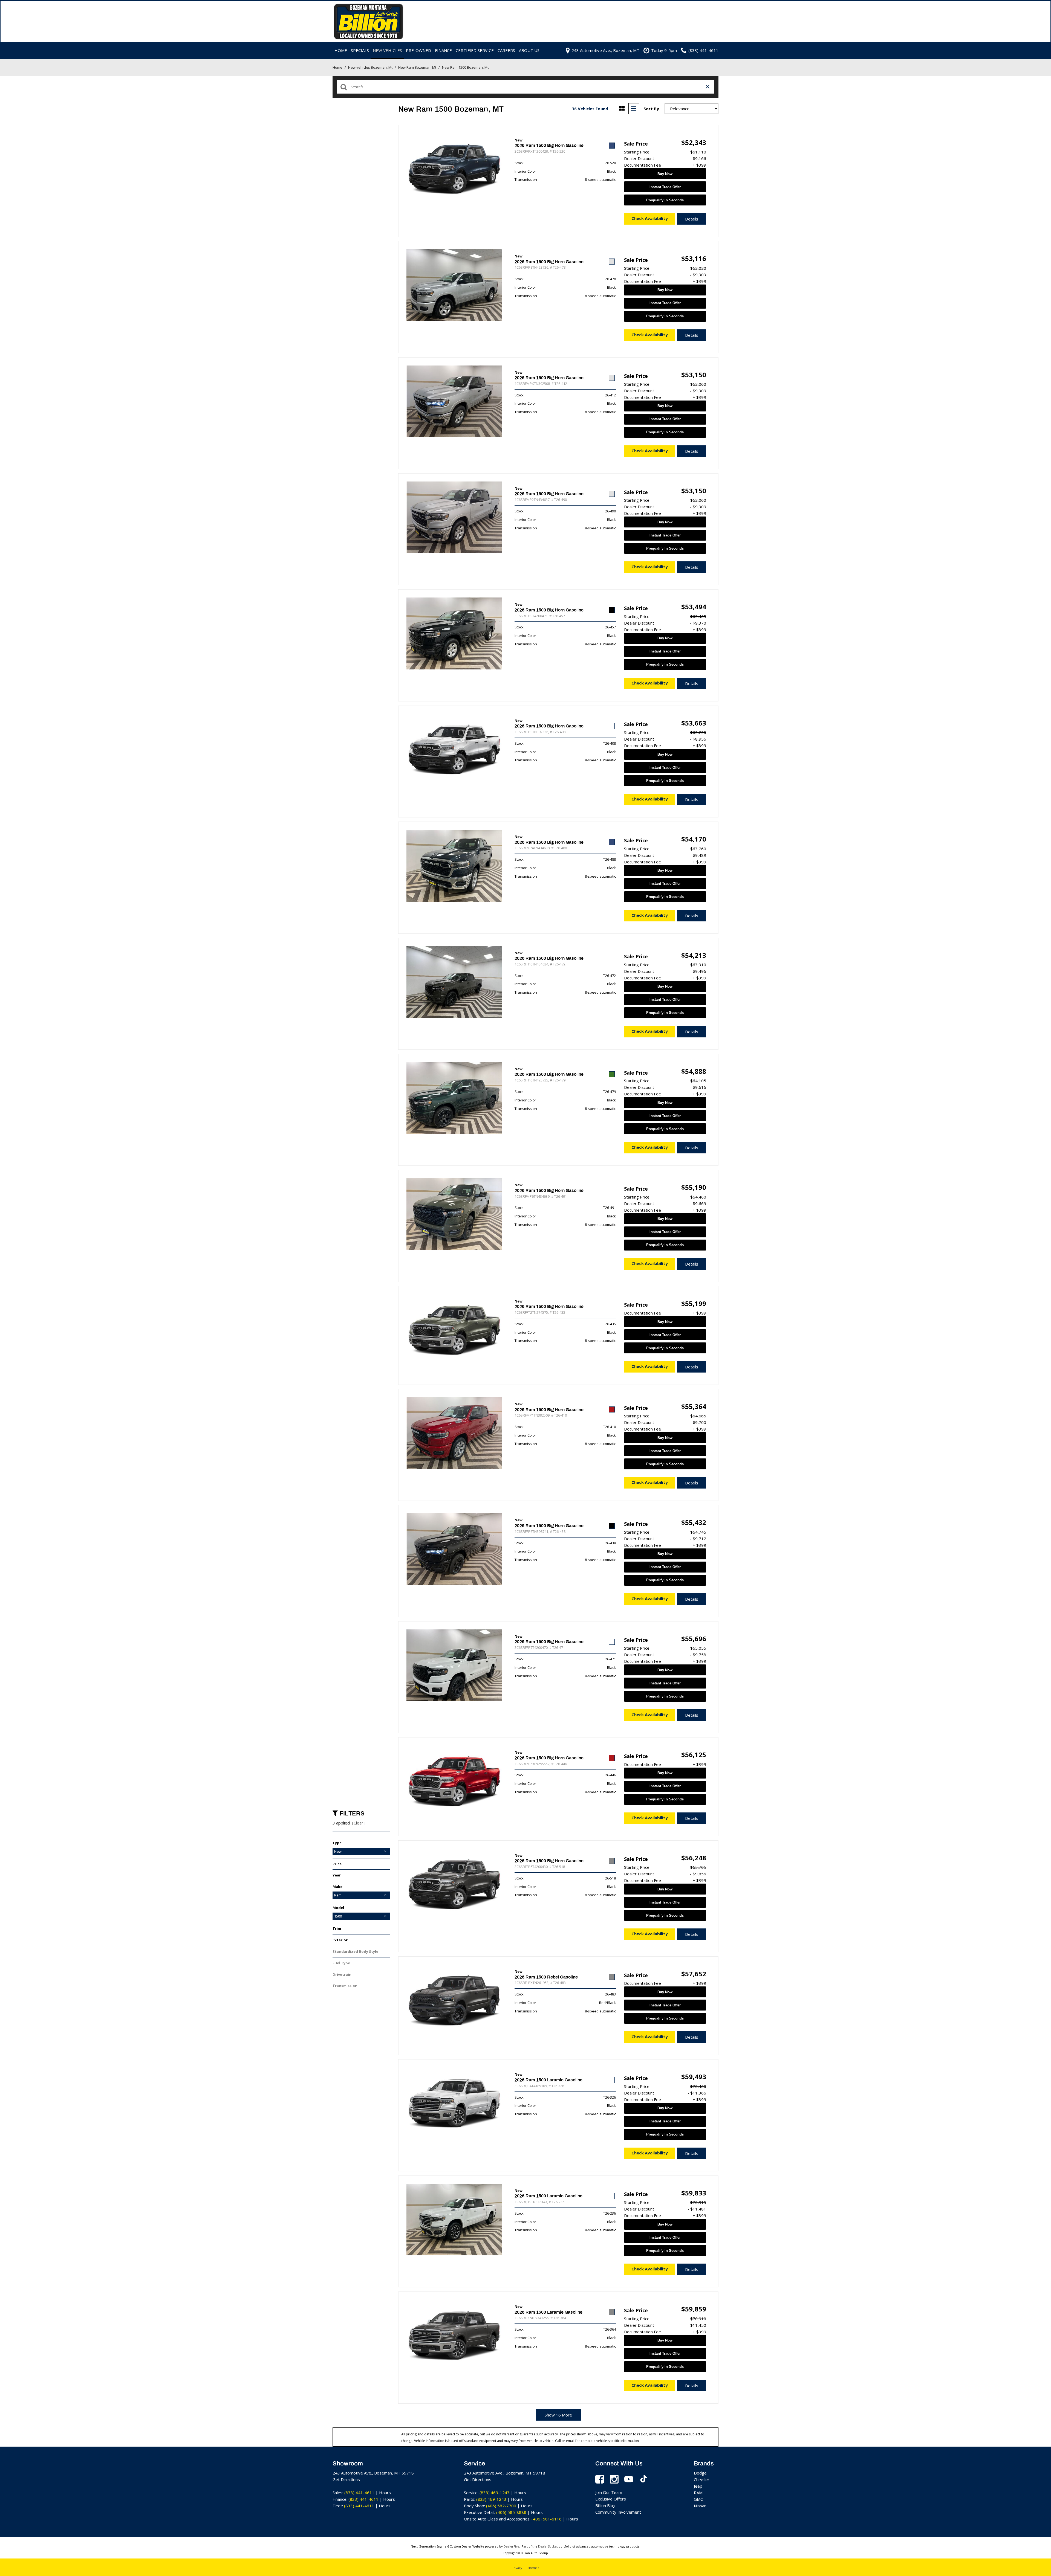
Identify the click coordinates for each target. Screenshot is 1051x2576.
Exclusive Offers (611, 2499)
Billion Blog (605, 2505)
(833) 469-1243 (495, 2493)
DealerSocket (548, 2546)
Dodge (700, 2473)
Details (692, 219)
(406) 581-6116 (547, 2519)
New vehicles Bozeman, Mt (371, 67)
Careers (506, 50)
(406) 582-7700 (501, 2506)
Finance (443, 50)
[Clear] (358, 1823)
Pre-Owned (418, 50)
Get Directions (346, 2479)
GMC (698, 2499)
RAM (698, 2493)
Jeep (698, 2486)
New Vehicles (387, 50)
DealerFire (511, 2546)
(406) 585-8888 (511, 2512)
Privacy (517, 2568)
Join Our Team (609, 2492)
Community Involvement (618, 2512)
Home (341, 50)
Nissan (700, 2506)
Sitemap (533, 2568)
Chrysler (702, 2479)
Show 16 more (558, 2415)
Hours (385, 2493)
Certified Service (475, 50)
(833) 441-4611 (359, 2493)
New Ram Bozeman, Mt (418, 67)
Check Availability (650, 218)
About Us (529, 50)
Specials (360, 50)
